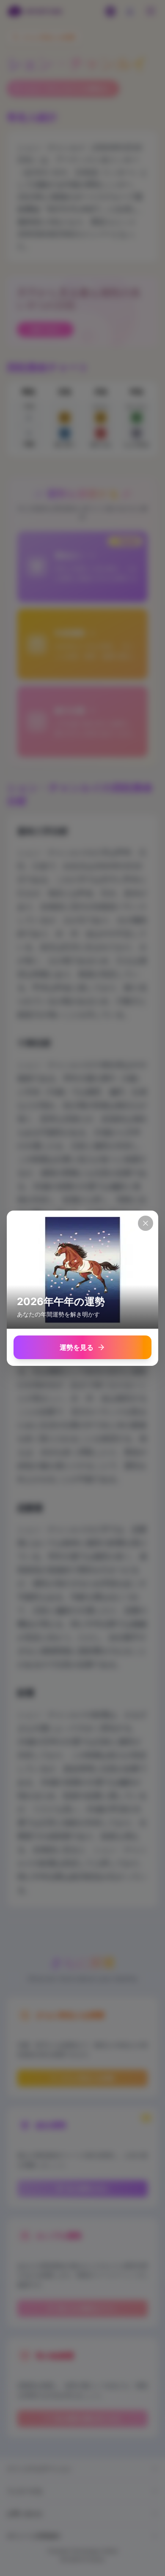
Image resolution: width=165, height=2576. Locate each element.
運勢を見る (77, 1347)
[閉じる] (146, 1223)
